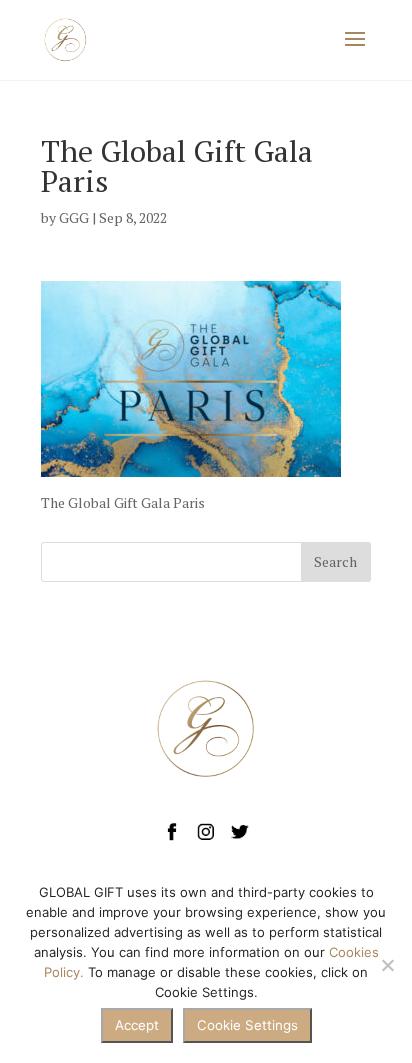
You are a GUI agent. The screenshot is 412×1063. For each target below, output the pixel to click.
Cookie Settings (247, 1025)
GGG (74, 217)
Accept (137, 1025)
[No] (387, 965)
